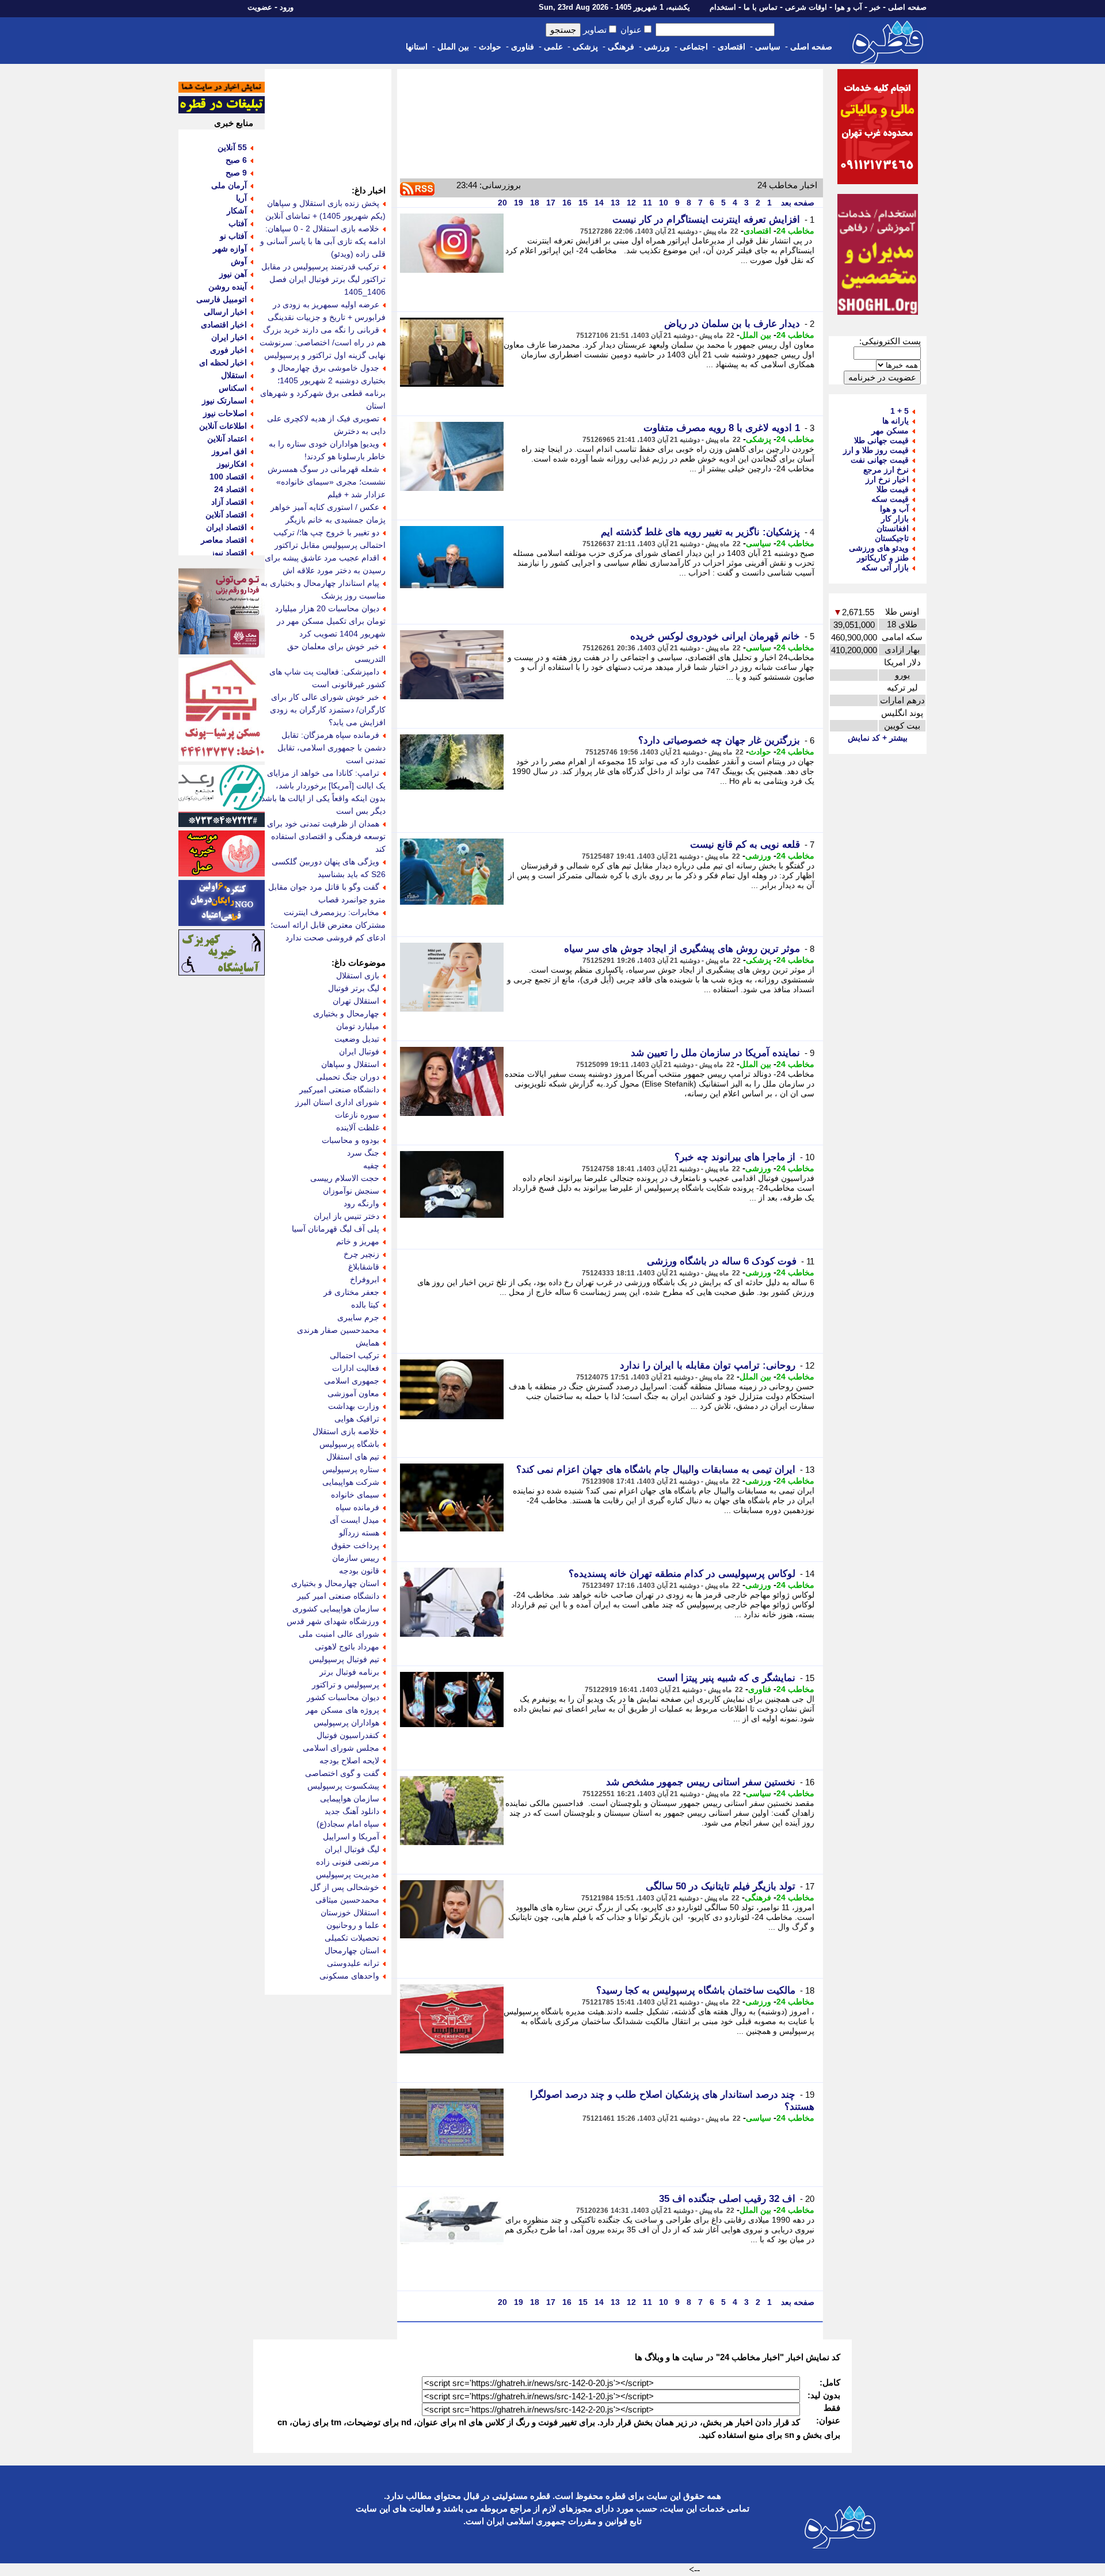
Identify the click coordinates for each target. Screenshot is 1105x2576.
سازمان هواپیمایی (350, 1798)
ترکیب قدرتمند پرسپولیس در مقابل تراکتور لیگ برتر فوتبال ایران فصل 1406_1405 (323, 279)
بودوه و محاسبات (350, 1140)
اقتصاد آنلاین (226, 515)
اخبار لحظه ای (223, 363)
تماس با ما (761, 7)
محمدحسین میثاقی (347, 1900)
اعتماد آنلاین (227, 439)
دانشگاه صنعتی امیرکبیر (339, 1089)
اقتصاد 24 (230, 489)
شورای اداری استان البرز (337, 1102)
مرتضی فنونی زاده (348, 1862)
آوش (239, 261)
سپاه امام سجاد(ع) (348, 1824)
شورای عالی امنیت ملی (339, 1634)
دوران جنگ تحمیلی (348, 1077)
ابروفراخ (365, 1279)
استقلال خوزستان (350, 1912)
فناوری (523, 47)
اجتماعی (694, 47)
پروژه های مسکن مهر (342, 1710)
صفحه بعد (797, 203)
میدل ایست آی (355, 1520)
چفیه (371, 1165)
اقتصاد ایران (226, 527)
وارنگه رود (361, 1203)
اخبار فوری (228, 350)
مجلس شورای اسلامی (341, 1748)
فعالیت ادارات (356, 1368)
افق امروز (229, 451)
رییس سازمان (356, 1558)
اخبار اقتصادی (224, 325)
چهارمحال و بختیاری (346, 1013)
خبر (875, 7)
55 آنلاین (232, 147)
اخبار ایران (229, 337)
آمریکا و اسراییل (351, 1836)
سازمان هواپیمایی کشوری (336, 1609)
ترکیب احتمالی (355, 1355)
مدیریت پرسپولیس (348, 1874)
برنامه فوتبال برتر (349, 1672)
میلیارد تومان (358, 1026)
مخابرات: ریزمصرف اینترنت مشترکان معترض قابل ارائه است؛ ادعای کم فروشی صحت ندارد (328, 925)
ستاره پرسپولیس (351, 1469)
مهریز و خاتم (358, 1241)
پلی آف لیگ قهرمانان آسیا (336, 1229)
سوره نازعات (357, 1115)
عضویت (260, 7)
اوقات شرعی (806, 7)
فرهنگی (621, 47)
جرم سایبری (358, 1317)
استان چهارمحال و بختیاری (335, 1583)
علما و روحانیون (353, 1925)
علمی (553, 47)
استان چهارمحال (352, 1950)
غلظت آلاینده (358, 1127)
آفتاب (238, 223)
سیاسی (768, 47)
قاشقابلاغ (364, 1267)
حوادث (490, 47)
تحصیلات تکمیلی (352, 1938)
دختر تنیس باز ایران (346, 1216)
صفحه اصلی (907, 7)
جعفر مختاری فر (351, 1292)
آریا (241, 198)
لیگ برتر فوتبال (354, 988)
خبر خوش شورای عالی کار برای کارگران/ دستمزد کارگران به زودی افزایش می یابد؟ (328, 710)
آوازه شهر (230, 249)
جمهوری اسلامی (352, 1381)
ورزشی (657, 47)
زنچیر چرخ (361, 1254)
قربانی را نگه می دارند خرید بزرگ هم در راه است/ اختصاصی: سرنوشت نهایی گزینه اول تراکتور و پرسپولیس (323, 342)
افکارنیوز (232, 464)
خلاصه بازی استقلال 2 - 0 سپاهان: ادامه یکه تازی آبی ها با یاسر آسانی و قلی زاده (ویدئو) (323, 241)
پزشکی (585, 47)
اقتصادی (731, 47)
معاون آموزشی (353, 1393)
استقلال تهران (356, 1001)
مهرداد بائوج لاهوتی (347, 1647)
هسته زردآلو (359, 1533)
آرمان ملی (229, 185)
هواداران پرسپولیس (346, 1723)
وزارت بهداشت (354, 1406)
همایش (367, 1343)
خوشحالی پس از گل (345, 1887)
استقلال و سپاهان (350, 1064)
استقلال (234, 375)
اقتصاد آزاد (229, 502)
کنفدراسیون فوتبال (348, 1735)
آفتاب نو (233, 236)
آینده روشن (228, 287)
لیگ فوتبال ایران (352, 1849)
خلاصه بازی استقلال (346, 1431)
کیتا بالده (365, 1305)
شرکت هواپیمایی (351, 1482)
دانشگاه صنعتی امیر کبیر (338, 1596)
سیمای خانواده (355, 1495)
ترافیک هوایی (357, 1419)
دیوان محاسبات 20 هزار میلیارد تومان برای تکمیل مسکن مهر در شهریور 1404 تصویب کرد (330, 621)
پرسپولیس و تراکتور (346, 1685)
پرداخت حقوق (355, 1545)
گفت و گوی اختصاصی (342, 1773)
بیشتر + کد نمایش (878, 738)
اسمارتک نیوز (224, 401)
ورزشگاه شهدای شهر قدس (333, 1621)
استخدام (723, 7)
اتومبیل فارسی (222, 299)
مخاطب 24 (795, 231)
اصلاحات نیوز (225, 413)
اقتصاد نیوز (229, 552)
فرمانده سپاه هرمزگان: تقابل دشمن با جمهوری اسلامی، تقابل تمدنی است (331, 748)
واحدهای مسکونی (349, 1976)
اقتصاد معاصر (224, 540)
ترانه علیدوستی (353, 1963)
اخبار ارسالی (225, 312)
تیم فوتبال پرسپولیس (344, 1659)
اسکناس (233, 388)
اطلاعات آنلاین (223, 426)
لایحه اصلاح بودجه (349, 1760)
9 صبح (236, 173)
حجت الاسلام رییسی (345, 1178)
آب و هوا (848, 7)
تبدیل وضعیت (357, 1039)
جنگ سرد (363, 1153)
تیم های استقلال (353, 1457)
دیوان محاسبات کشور (343, 1697)
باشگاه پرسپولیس (349, 1444)
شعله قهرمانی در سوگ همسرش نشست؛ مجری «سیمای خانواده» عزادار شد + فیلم (327, 482)
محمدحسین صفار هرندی (338, 1330)
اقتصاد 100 (228, 477)
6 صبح (236, 160)
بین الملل (453, 47)
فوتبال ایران (359, 1051)
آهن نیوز (233, 274)
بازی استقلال (358, 975)
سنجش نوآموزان (351, 1191)
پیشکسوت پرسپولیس (343, 1786)
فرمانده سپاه (357, 1507)
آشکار (237, 211)
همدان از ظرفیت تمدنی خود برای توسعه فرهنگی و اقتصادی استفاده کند (326, 836)
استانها (417, 47)
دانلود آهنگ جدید (352, 1811)
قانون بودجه (359, 1571)
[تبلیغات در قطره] (222, 110)
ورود (287, 7)
